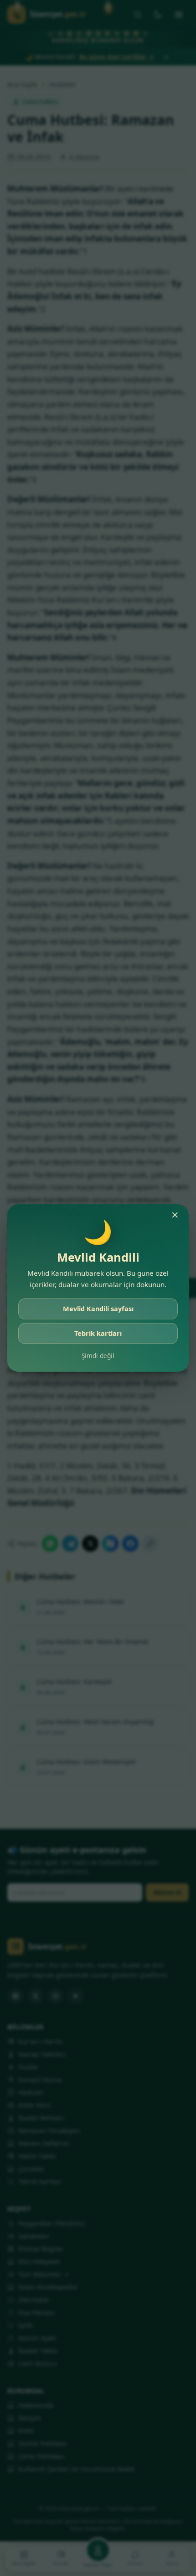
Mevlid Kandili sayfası (98, 1309)
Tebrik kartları (98, 1333)
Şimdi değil (98, 1356)
